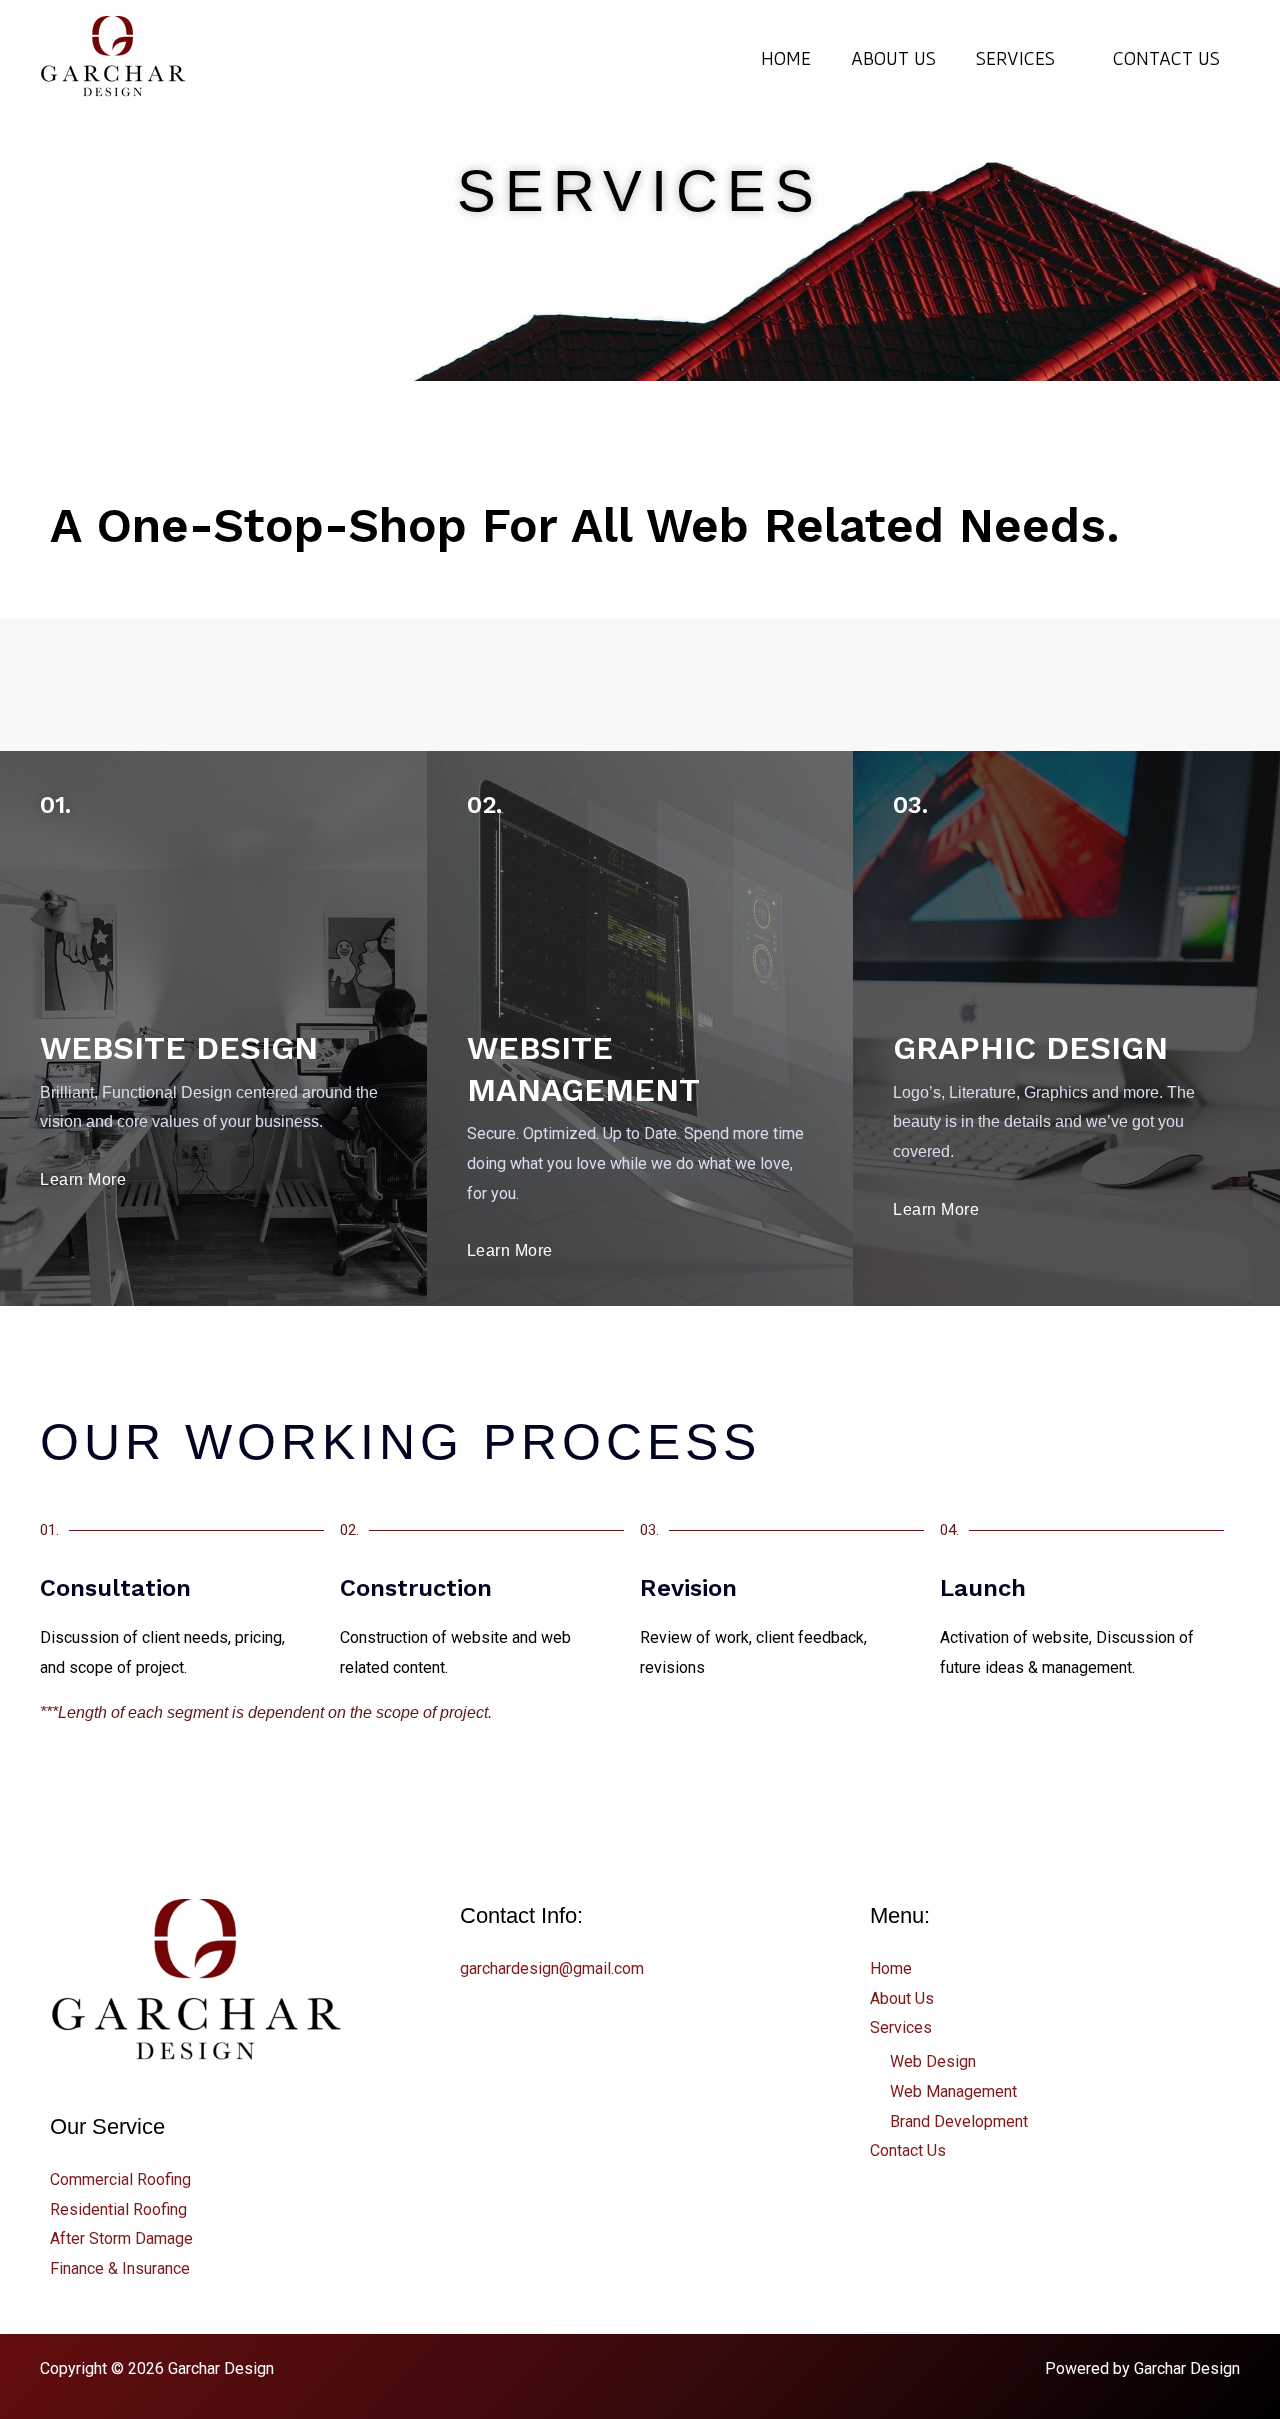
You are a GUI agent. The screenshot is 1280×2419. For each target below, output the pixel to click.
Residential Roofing (118, 2209)
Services (1015, 58)
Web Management (953, 2091)
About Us (893, 58)
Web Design (933, 2061)
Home (786, 58)
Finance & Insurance (120, 2268)
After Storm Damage (121, 2238)
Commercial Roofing (120, 2179)
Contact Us (1166, 58)
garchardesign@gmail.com (552, 1968)
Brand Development (959, 2121)
